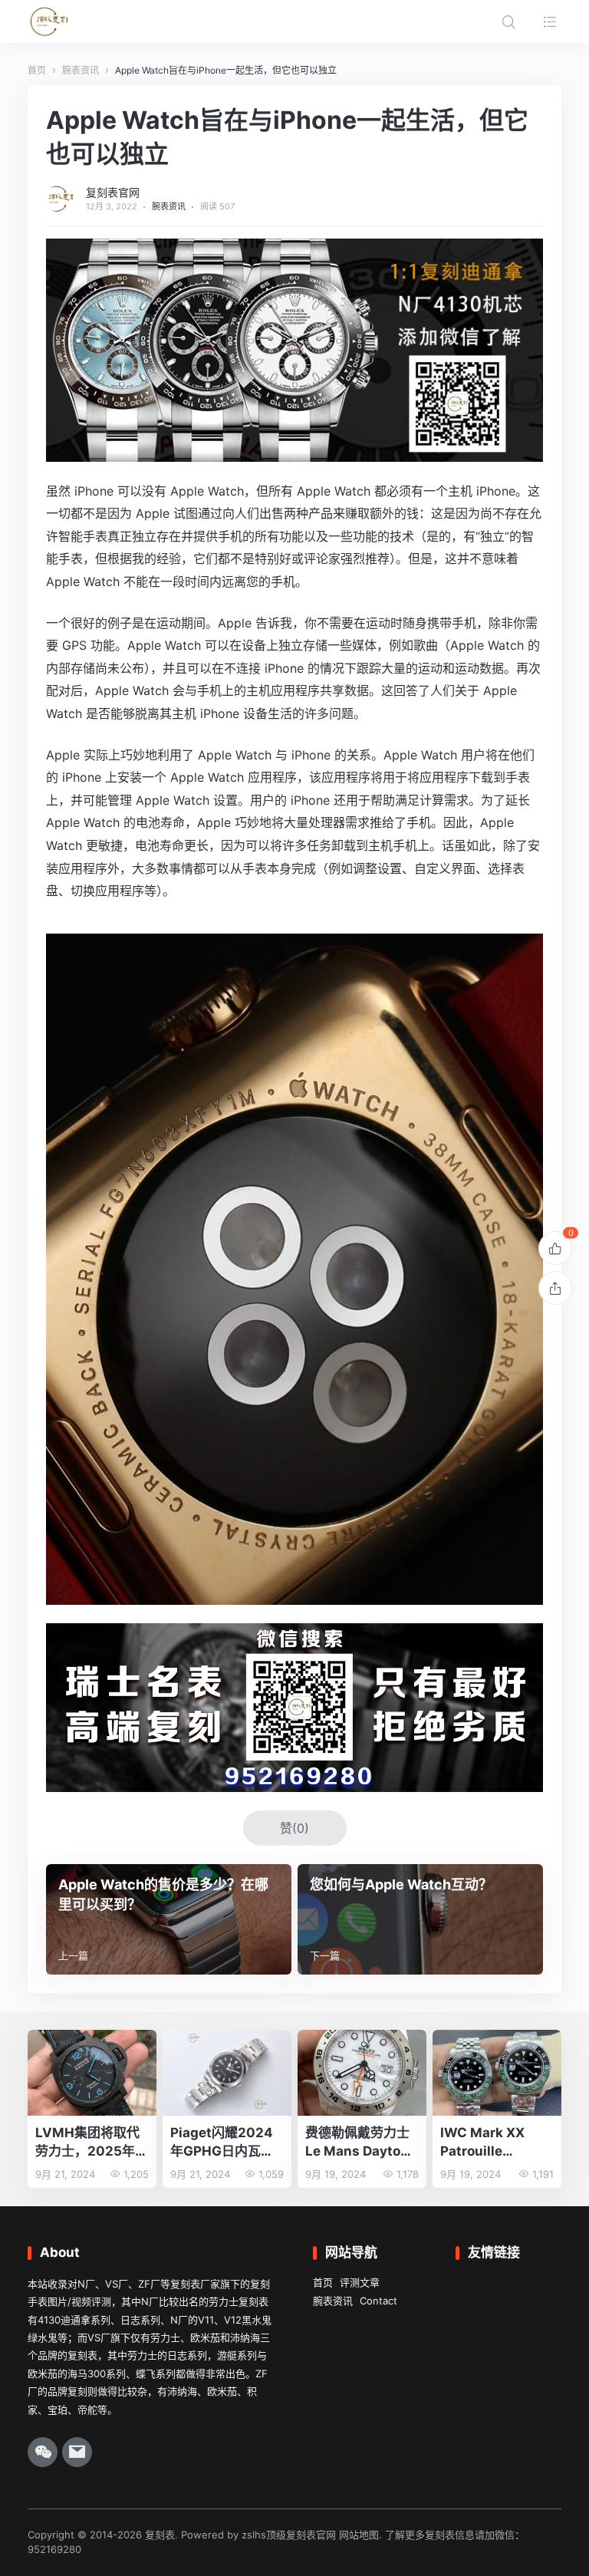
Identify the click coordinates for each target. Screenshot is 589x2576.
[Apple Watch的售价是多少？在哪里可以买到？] (169, 1919)
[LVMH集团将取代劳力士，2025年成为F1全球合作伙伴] (92, 2073)
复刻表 (160, 2535)
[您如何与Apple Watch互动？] (420, 1919)
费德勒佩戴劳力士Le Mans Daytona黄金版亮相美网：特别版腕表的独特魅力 (361, 2143)
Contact (378, 2301)
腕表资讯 (169, 206)
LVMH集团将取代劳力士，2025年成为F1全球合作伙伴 (92, 2143)
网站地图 (359, 2535)
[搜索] (508, 21)
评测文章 (360, 2282)
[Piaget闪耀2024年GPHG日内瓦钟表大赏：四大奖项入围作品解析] (227, 2073)
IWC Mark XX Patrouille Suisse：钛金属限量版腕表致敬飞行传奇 (495, 2143)
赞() (294, 1828)
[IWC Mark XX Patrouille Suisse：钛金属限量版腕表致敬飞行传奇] (497, 2073)
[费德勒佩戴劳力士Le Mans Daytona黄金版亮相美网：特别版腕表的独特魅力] (362, 2073)
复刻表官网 (113, 192)
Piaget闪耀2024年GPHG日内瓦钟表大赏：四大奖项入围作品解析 (222, 2143)
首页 (323, 2282)
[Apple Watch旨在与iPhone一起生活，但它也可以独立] (294, 1593)
